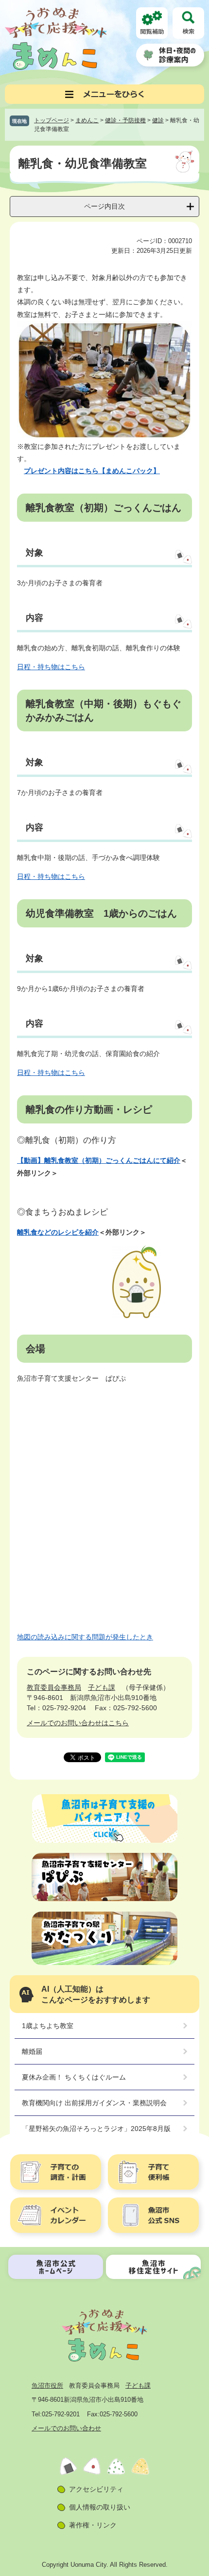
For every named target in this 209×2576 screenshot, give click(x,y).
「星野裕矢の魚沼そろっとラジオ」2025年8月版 (96, 2129)
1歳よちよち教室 (48, 2026)
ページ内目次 (104, 206)
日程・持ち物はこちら (51, 667)
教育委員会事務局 (54, 1687)
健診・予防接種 (125, 120)
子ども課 (102, 1687)
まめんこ (87, 120)
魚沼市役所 (47, 2386)
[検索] (188, 23)
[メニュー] (104, 94)
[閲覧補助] (152, 23)
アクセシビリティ (96, 2489)
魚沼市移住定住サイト (153, 2267)
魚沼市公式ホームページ (56, 2267)
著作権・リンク (93, 2525)
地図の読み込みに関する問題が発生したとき (85, 1637)
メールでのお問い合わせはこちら (78, 1723)
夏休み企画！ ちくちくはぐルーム (74, 2077)
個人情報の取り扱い (100, 2507)
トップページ (52, 120)
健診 (158, 120)
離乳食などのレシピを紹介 (58, 1232)
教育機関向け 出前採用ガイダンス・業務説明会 (94, 2103)
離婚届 (32, 2051)
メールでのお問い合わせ (66, 2428)
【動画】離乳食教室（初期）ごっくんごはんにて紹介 (99, 1160)
